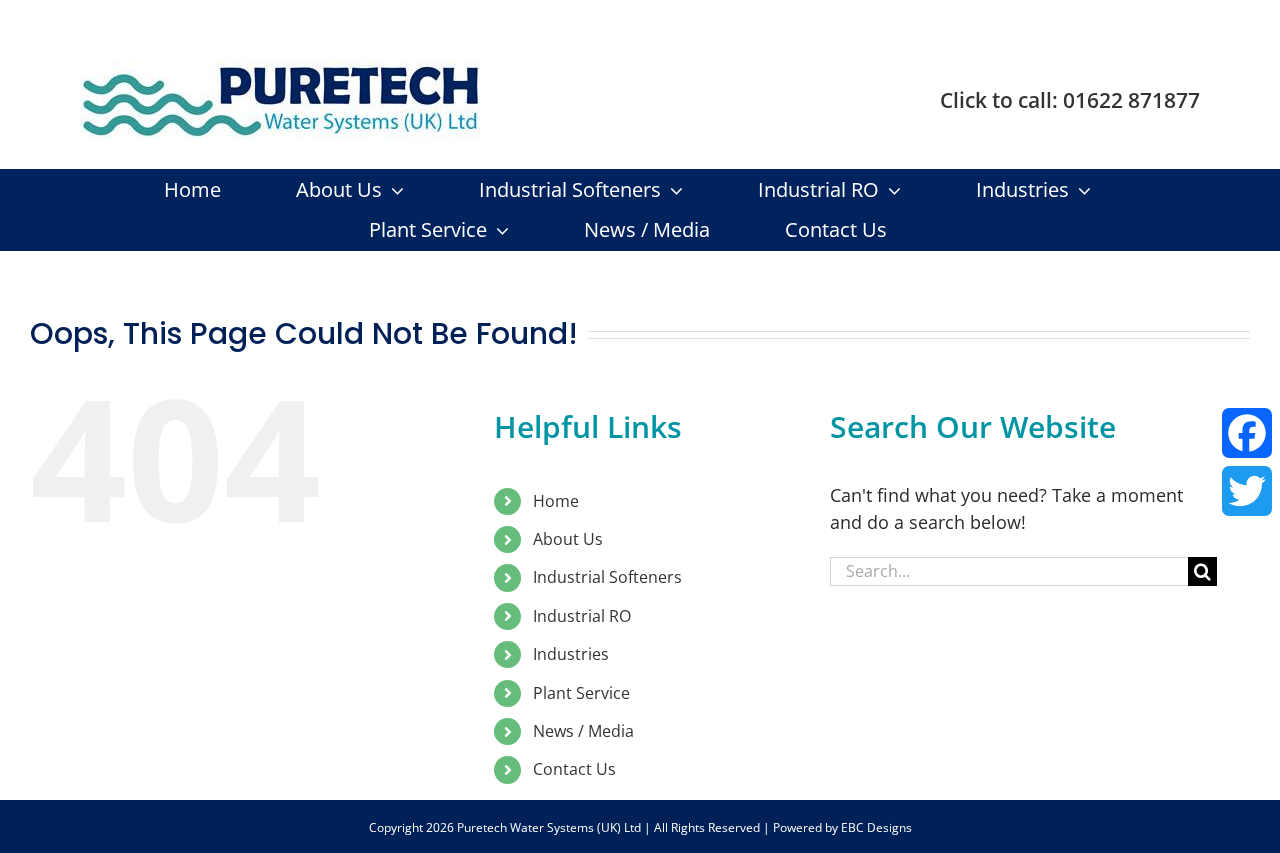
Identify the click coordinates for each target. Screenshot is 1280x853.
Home (556, 501)
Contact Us (574, 769)
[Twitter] (1247, 491)
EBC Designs (876, 827)
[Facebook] (1247, 433)
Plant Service (581, 693)
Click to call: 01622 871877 (1070, 99)
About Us (568, 539)
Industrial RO (582, 616)
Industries (571, 654)
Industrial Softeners (607, 577)
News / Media (583, 731)
